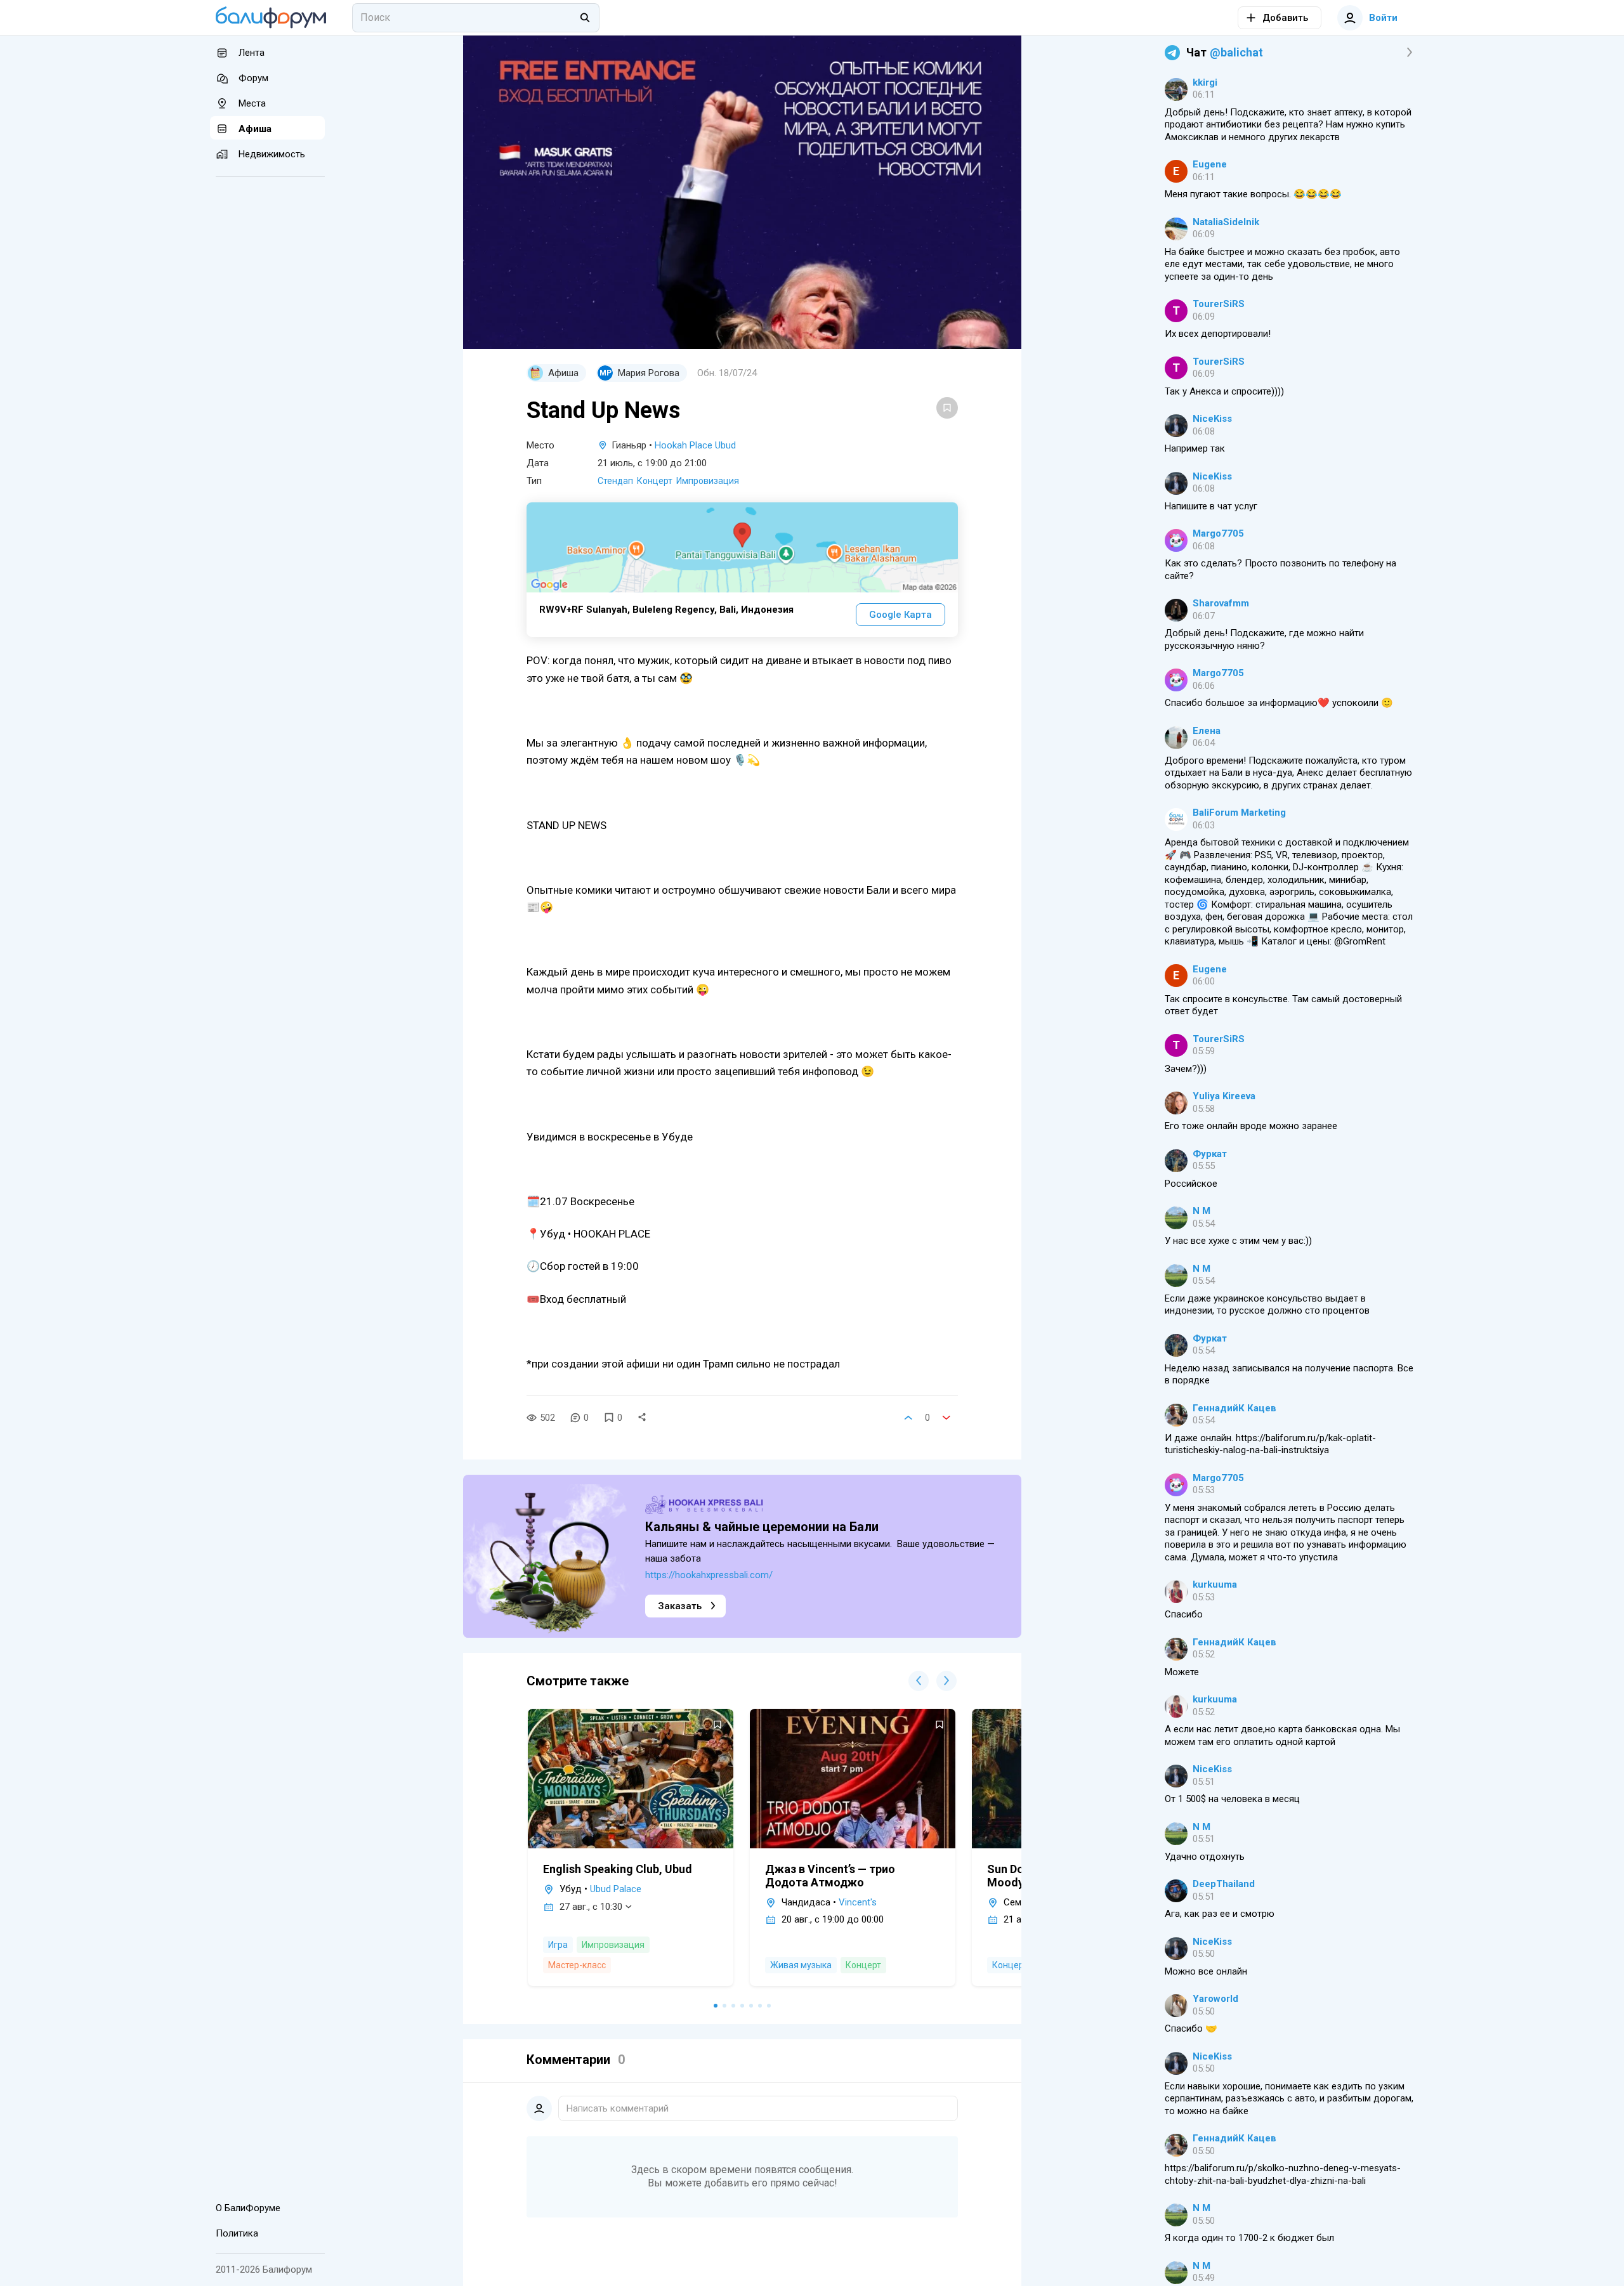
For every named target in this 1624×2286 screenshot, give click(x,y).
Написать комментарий (618, 2108)
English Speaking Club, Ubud (618, 1869)
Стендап (615, 481)
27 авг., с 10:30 (591, 1907)
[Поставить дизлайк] (946, 1418)
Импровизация (708, 481)
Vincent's (858, 1902)
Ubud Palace (616, 1889)
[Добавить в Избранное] (947, 408)
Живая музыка (801, 1965)
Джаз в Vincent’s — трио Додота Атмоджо (830, 1876)
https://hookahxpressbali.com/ (709, 1575)
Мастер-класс (577, 1965)
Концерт (655, 481)
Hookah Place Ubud (695, 445)
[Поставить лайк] (908, 1418)
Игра (558, 1945)
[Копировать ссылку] (642, 1418)
